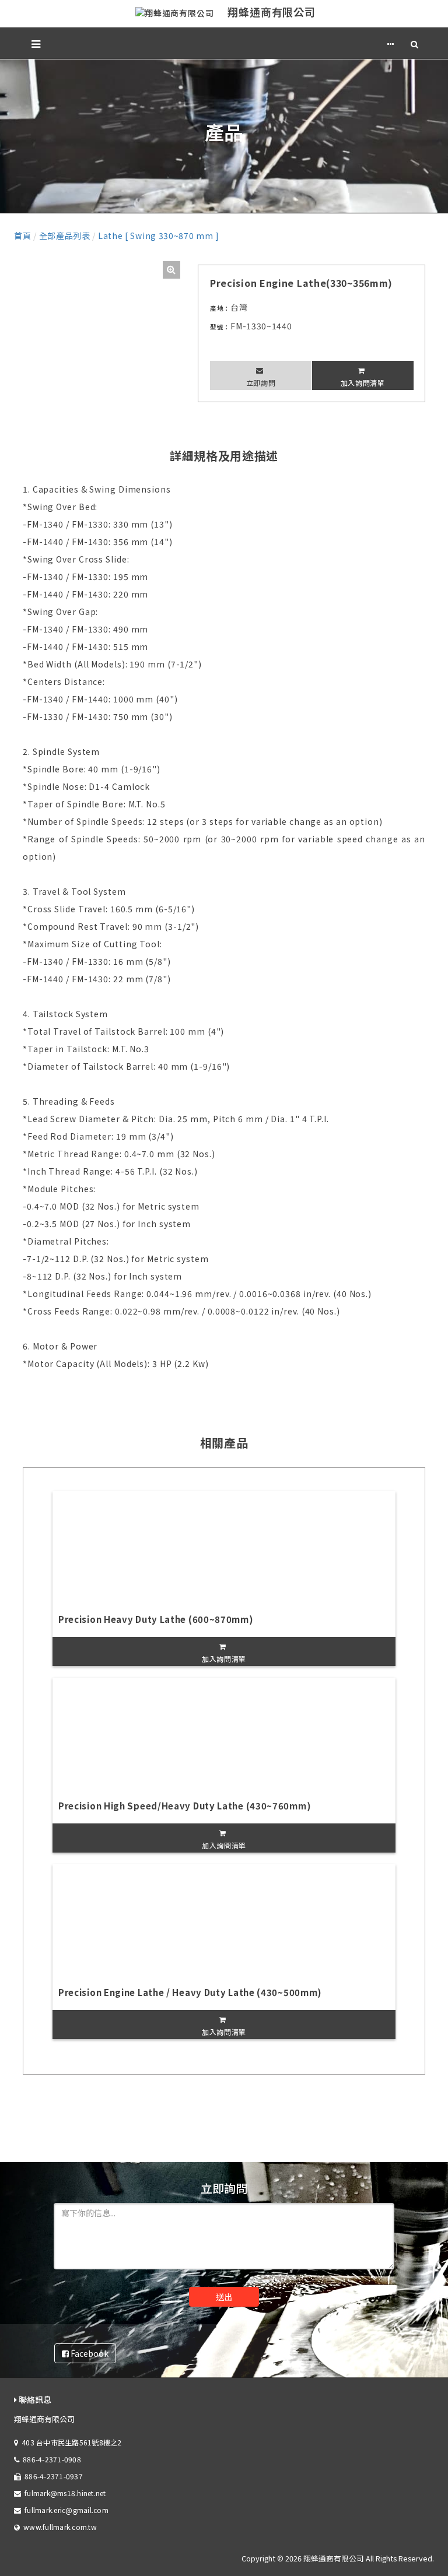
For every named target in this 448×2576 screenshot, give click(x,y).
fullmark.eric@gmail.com (66, 2510)
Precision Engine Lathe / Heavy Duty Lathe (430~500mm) (190, 1992)
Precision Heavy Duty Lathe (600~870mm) (156, 1619)
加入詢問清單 (363, 383)
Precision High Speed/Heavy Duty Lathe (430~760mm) (185, 1806)
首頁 (22, 236)
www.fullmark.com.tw (60, 2527)
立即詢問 (261, 383)
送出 (224, 2297)
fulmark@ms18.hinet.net (65, 2493)
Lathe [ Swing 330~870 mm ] (159, 236)
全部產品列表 (65, 236)
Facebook (89, 2353)
